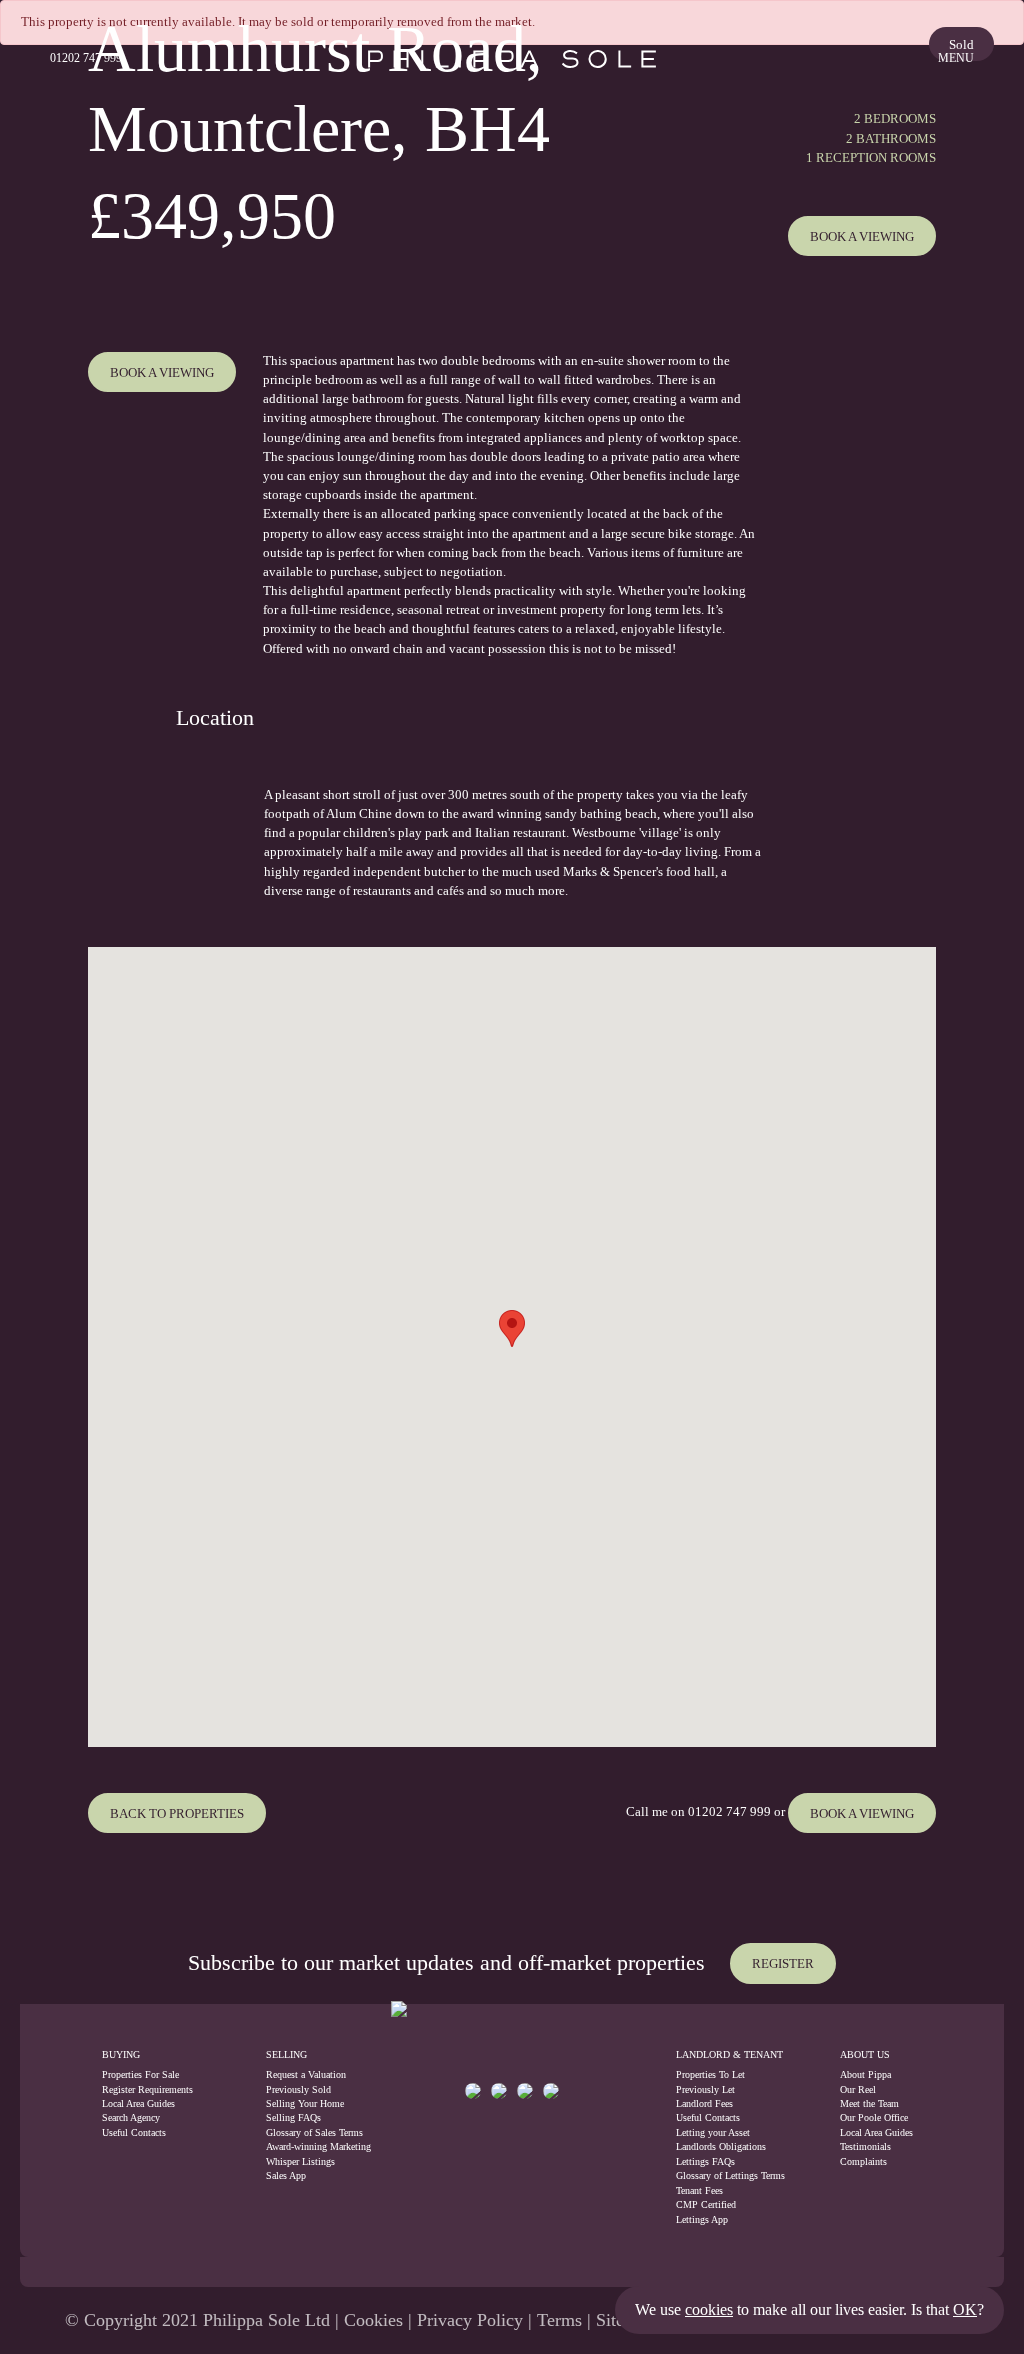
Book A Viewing (862, 237)
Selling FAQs (293, 2117)
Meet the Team (869, 2103)
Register (783, 1964)
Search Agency (131, 2117)
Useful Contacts (134, 2132)
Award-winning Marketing (307, 2146)
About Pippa (865, 2074)
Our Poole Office (874, 2117)
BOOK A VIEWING (862, 1814)
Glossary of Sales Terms (307, 2132)
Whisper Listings (300, 2161)
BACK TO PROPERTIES (177, 1814)
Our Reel (858, 2089)
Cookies (373, 2320)
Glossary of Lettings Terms (730, 2175)
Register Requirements (147, 2089)
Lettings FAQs (705, 2161)
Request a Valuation (306, 2074)
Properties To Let (710, 2074)
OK (965, 2309)
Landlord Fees (704, 2103)
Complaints (863, 2161)
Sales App (286, 2175)
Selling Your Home (305, 2103)
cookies (709, 2309)
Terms (559, 2320)
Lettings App (702, 2219)
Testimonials (865, 2146)
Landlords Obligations (721, 2146)
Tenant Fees (699, 2190)
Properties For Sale (140, 2074)
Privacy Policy (470, 2320)
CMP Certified (706, 2204)
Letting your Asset (713, 2132)
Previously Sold (298, 2089)
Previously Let (705, 2089)
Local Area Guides (138, 2103)
